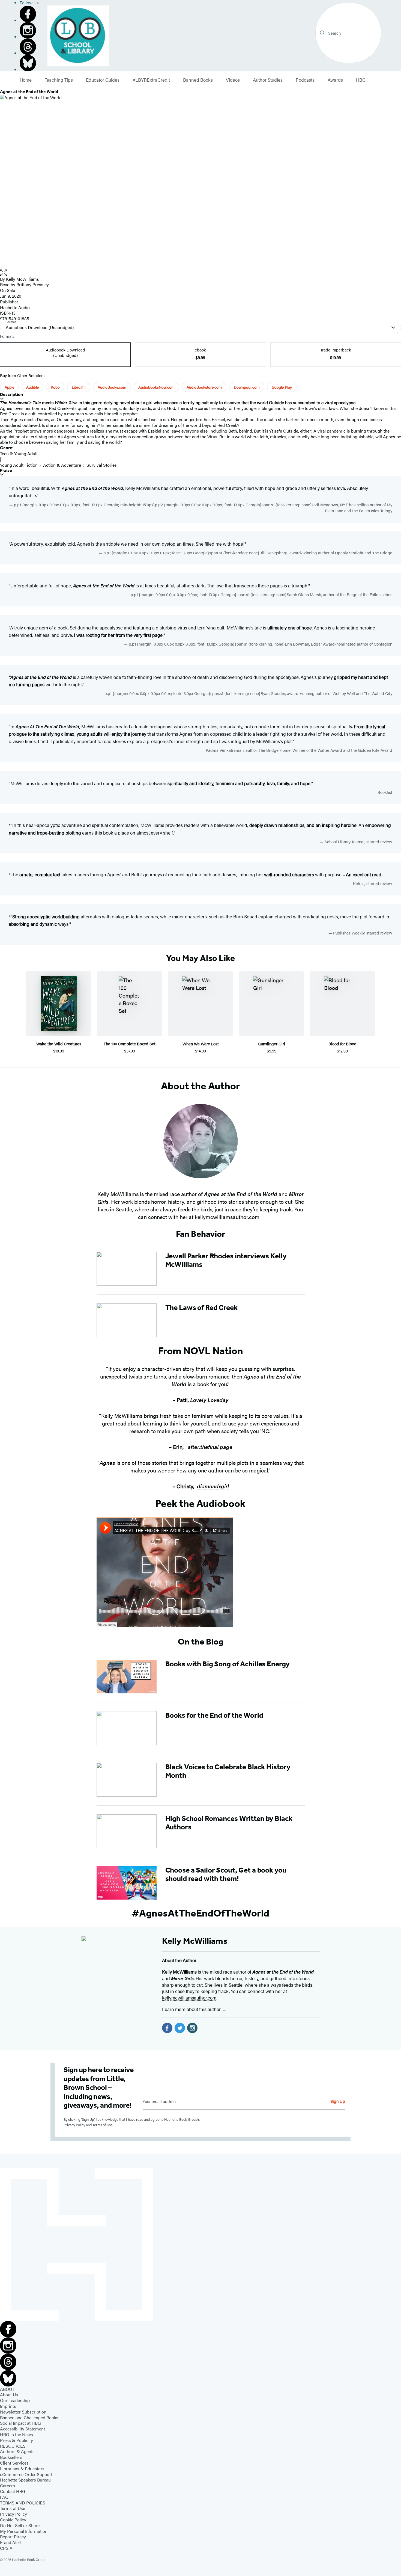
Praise (6, 470)
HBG (361, 80)
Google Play (282, 387)
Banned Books (198, 80)
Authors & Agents (17, 2451)
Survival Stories (102, 465)
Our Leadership (15, 2400)
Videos (233, 80)
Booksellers (11, 2457)
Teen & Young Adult (19, 453)
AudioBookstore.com (204, 387)
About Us (9, 2395)
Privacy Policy (74, 2125)
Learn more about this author (192, 2009)
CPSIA (6, 2548)
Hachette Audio (15, 307)
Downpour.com (247, 387)
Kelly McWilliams (23, 279)
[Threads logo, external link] (29, 47)
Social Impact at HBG (20, 2423)
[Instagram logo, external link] (29, 30)
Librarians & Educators (22, 2469)
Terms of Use (103, 2125)
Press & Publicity (17, 2440)
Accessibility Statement (23, 2429)
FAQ (4, 2497)
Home (26, 80)
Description (11, 394)
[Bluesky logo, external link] (29, 63)
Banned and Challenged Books (29, 2417)
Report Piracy (13, 2537)
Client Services (14, 2463)
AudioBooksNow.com (156, 387)
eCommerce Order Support (26, 2474)
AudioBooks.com (112, 387)
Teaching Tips (59, 80)
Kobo (55, 387)
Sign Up (338, 2101)
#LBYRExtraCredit (151, 80)
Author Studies (268, 80)
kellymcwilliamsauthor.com (227, 1217)
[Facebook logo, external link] (29, 14)
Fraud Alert (11, 2542)
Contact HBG (13, 2491)
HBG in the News (17, 2434)
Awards (335, 80)
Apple (9, 387)
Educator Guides (103, 80)
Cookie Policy (13, 2520)
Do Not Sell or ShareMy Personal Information (24, 2528)
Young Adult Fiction (19, 465)
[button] (200, 273)
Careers (8, 2485)
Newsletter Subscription (23, 2412)
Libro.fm (79, 387)
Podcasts (305, 80)
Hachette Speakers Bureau (25, 2480)
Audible (32, 387)
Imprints (8, 2406)
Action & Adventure (62, 465)
